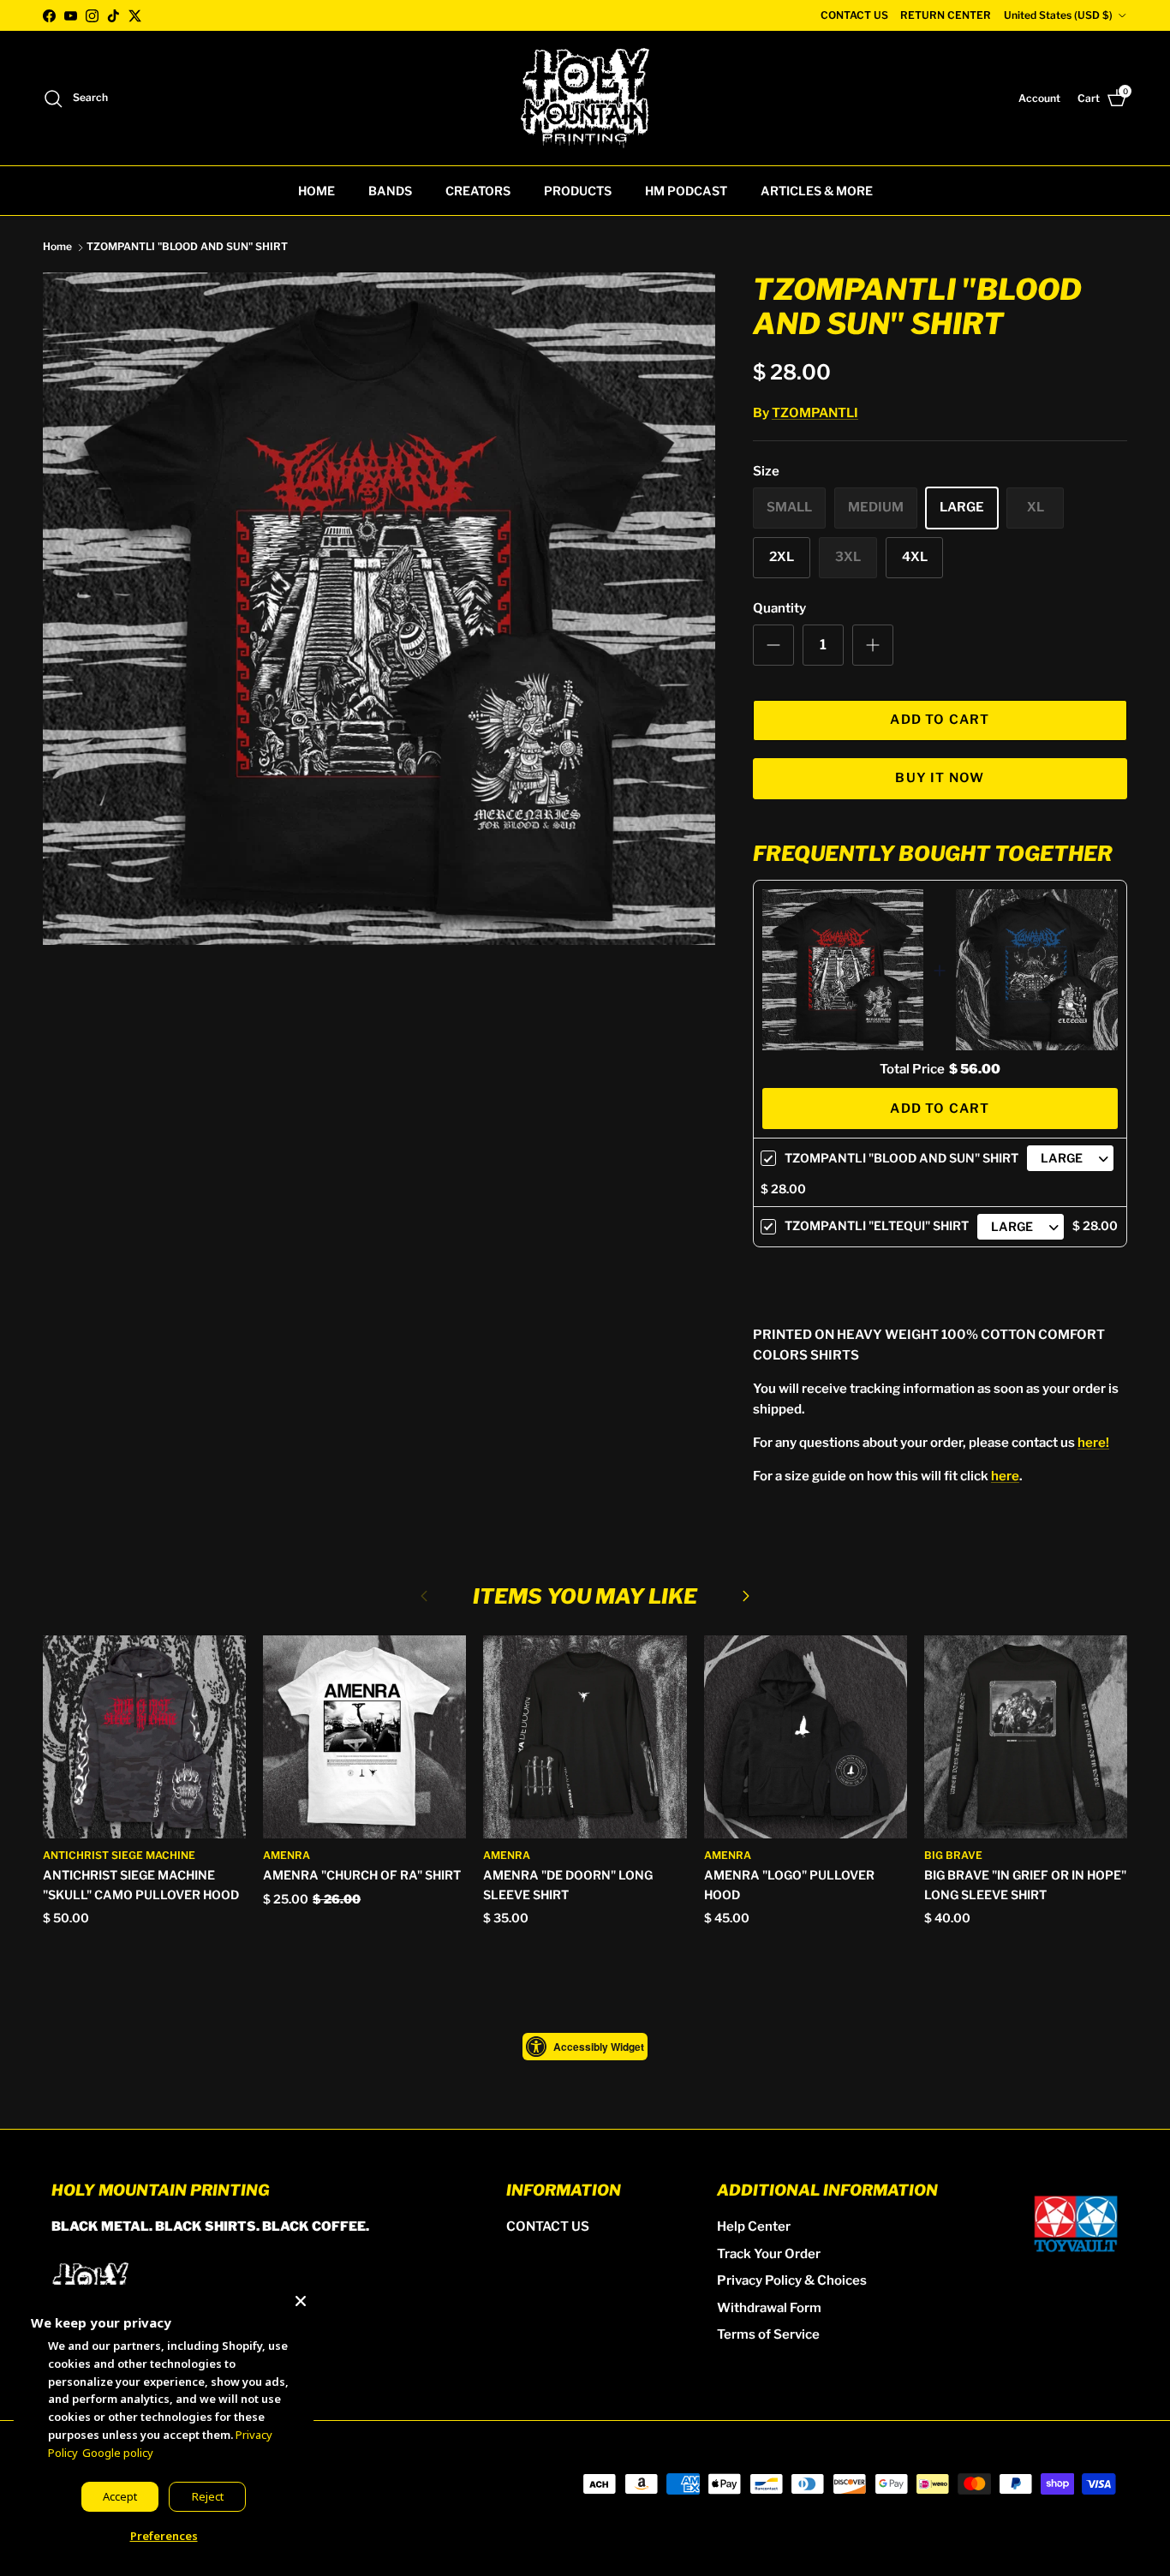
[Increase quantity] (873, 645)
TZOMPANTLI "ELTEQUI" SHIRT (877, 1225)
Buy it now (940, 778)
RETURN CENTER (946, 15)
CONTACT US (854, 15)
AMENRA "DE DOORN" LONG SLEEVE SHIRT (568, 1884)
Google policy (118, 2453)
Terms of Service (768, 2334)
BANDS (390, 191)
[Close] (301, 2298)
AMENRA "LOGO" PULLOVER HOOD (789, 1884)
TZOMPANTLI (815, 413)
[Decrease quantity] (773, 645)
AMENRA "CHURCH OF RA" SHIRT (362, 1875)
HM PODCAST (686, 191)
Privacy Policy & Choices (792, 2280)
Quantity (779, 608)
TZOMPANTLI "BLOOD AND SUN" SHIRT (187, 247)
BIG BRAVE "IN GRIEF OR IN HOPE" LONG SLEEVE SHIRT (1025, 1884)
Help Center (754, 2226)
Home (57, 247)
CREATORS (478, 191)
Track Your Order (769, 2254)
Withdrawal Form (769, 2308)
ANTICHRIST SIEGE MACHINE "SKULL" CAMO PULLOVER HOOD (141, 1884)
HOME (316, 191)
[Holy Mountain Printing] (585, 98)
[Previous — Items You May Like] (424, 1595)
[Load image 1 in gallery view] (379, 609)
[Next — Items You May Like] (746, 1595)
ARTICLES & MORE (817, 191)
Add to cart (940, 720)
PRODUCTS (578, 191)
